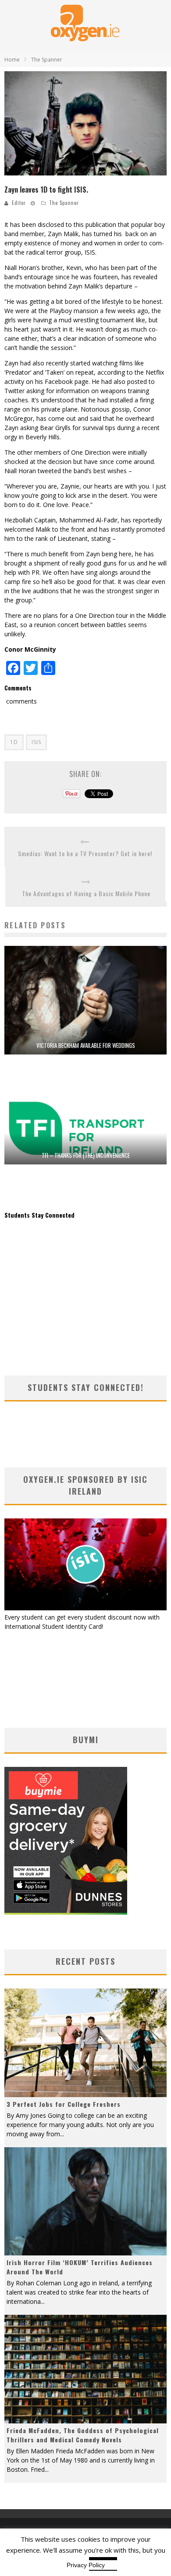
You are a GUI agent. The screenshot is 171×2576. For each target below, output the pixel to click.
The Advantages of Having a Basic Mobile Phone (86, 893)
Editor (19, 203)
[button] (85, 124)
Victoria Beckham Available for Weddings (86, 1045)
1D (14, 742)
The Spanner (64, 203)
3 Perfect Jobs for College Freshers (64, 2104)
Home (12, 60)
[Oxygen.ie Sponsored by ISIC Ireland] (85, 1608)
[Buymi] (66, 1912)
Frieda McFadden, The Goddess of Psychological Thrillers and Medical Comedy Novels (83, 2435)
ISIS (36, 742)
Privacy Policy (86, 2565)
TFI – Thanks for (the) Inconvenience (86, 1155)
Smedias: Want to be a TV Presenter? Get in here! (85, 853)
